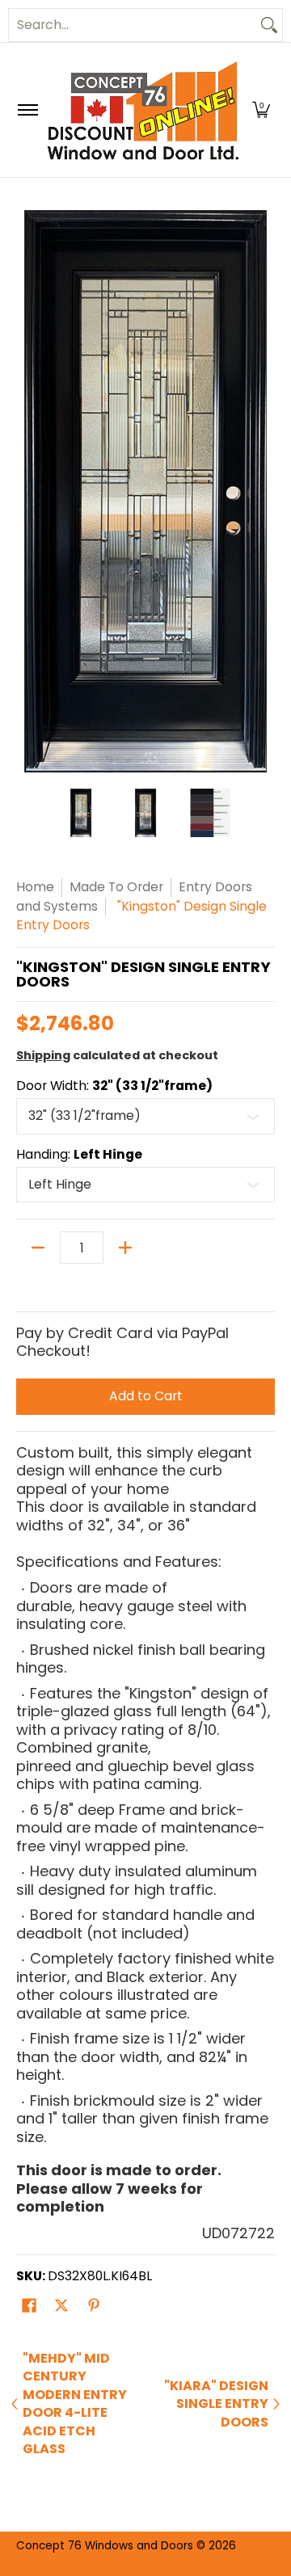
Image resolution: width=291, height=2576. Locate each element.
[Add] (125, 1248)
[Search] (269, 25)
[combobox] (133, 25)
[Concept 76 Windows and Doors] (143, 110)
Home (35, 887)
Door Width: (114, 1086)
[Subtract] (38, 1248)
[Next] (264, 491)
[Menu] (27, 110)
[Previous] (27, 491)
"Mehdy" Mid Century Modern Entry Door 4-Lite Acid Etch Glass (75, 2404)
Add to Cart (146, 1396)
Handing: (79, 1155)
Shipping (43, 1055)
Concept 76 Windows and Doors (106, 2546)
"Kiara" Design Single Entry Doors (216, 2404)
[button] (261, 110)
